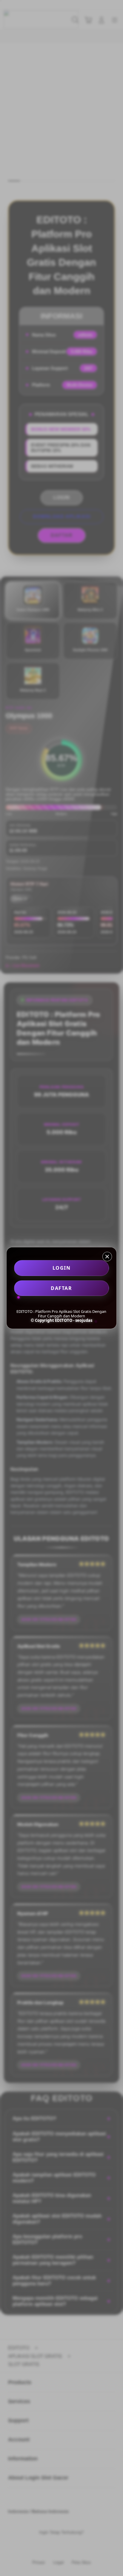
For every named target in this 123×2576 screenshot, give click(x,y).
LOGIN (62, 1268)
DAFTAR (61, 1288)
